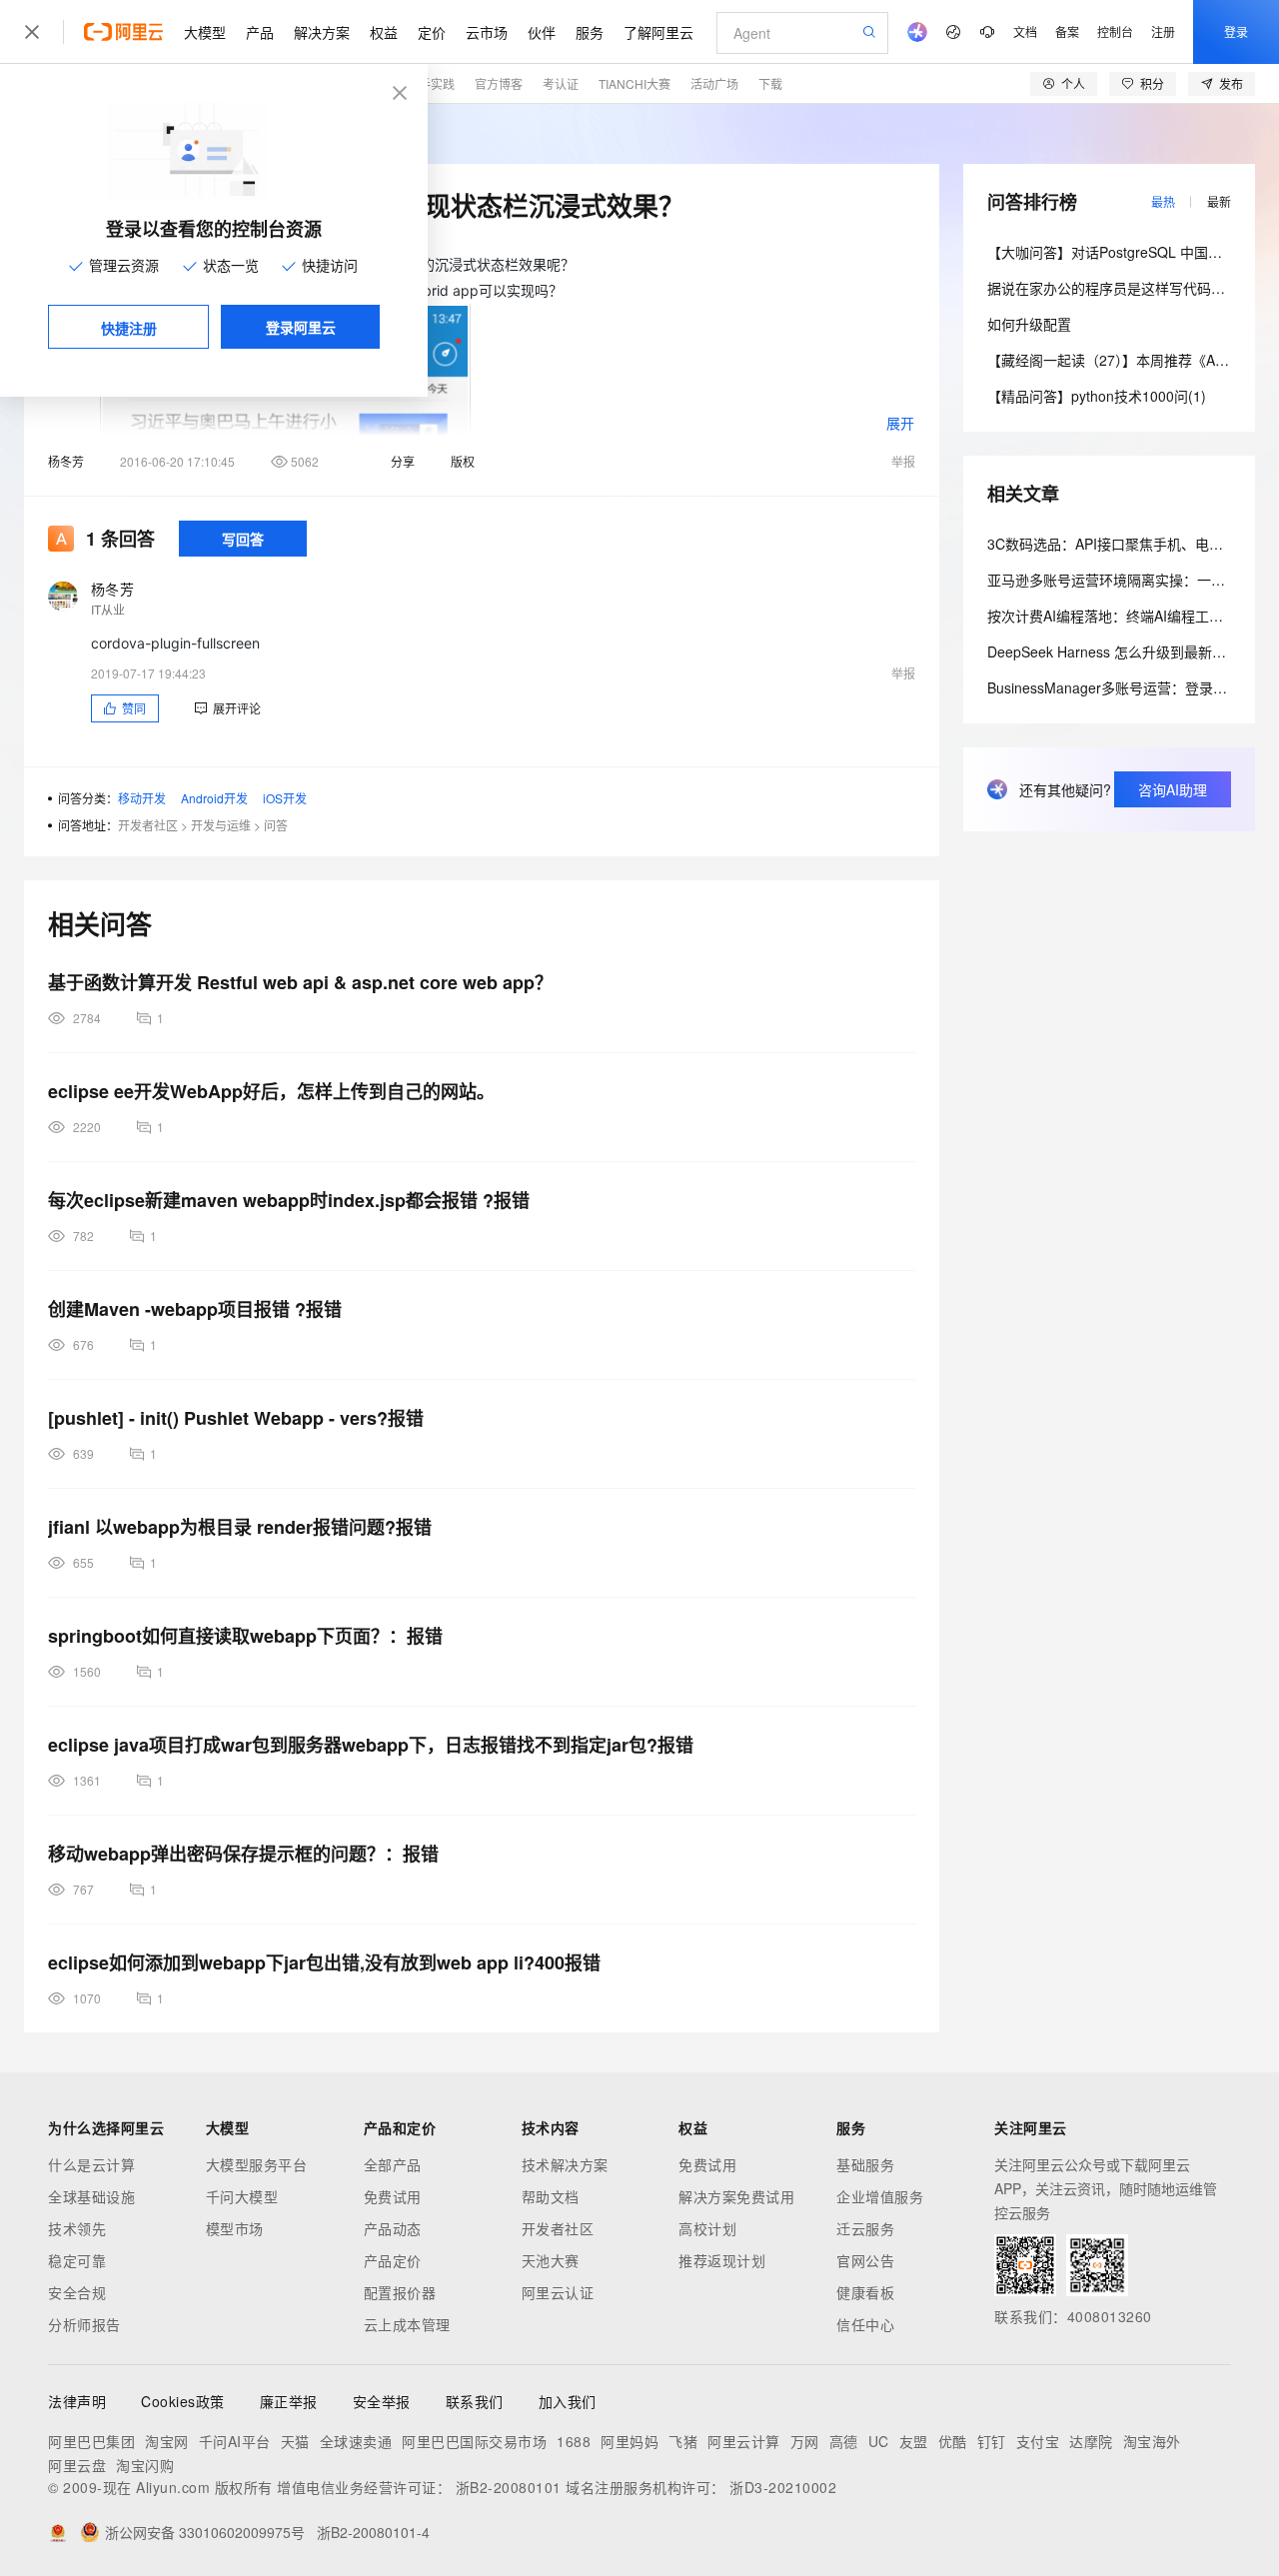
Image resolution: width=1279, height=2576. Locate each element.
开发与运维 (221, 825)
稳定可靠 (77, 2260)
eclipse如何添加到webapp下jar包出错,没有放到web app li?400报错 (324, 1962)
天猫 (295, 2441)
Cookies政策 (183, 2401)
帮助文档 (551, 2196)
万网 (805, 2441)
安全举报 (382, 2401)
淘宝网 (167, 2441)
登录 (1236, 31)
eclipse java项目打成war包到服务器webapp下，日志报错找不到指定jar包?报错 (371, 1745)
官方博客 (499, 83)
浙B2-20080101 (509, 2487)
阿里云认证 (558, 2292)
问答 (276, 825)
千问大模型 (242, 2196)
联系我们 (475, 2401)
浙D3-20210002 (783, 2487)
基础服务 (865, 2164)
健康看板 (865, 2292)
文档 (1025, 31)
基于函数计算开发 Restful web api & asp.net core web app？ (300, 982)
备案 (1067, 31)
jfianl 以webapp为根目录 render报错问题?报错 (240, 1527)
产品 (260, 32)
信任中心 (865, 2324)
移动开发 (142, 798)
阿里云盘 (77, 2465)
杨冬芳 (66, 461)
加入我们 (568, 2401)
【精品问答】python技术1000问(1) (1097, 396)
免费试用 (393, 2196)
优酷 (953, 2441)
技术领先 (77, 2228)
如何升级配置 (1029, 324)
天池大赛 (551, 2260)
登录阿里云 (301, 327)
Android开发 (214, 798)
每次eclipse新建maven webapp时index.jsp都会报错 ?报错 (289, 1200)
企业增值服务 (880, 2196)
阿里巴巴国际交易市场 (474, 2441)
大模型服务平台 (257, 2164)
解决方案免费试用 (736, 2196)
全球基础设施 (91, 2196)
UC (879, 2441)
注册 (1163, 31)
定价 (432, 32)
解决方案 (322, 32)
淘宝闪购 (145, 2465)
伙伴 (542, 32)
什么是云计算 (91, 2164)
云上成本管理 (407, 2324)
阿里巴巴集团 (91, 2441)
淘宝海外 (1152, 2441)
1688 (574, 2441)
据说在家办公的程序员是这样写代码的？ (1113, 288)
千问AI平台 (235, 2441)
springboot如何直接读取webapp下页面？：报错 (245, 1636)
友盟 (914, 2441)
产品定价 (393, 2260)
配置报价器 (400, 2292)
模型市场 (235, 2228)
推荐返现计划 (722, 2260)
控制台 (1115, 31)
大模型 (205, 32)
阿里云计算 (744, 2441)
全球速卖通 (356, 2441)
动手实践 (431, 83)
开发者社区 (148, 825)
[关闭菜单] (32, 32)
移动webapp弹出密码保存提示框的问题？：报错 (243, 1854)
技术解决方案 (565, 2164)
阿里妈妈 (630, 2441)
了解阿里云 (658, 32)
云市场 (487, 32)
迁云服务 (865, 2228)
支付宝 (1038, 2441)
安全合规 (77, 2292)
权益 (384, 32)
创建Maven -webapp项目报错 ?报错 (195, 1309)
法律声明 (77, 2401)
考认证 (561, 83)
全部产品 (393, 2164)
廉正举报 (289, 2401)
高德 (844, 2441)
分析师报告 (84, 2324)
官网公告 (865, 2260)
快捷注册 (129, 328)
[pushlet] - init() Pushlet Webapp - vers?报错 (236, 1418)
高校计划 (707, 2228)
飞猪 (683, 2441)
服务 (590, 32)
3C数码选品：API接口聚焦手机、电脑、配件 (1126, 544)
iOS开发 (285, 798)
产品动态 (393, 2228)
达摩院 (1091, 2441)
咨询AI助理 (1173, 789)
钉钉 (992, 2441)
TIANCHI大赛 (635, 83)
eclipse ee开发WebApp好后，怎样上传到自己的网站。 (271, 1091)
